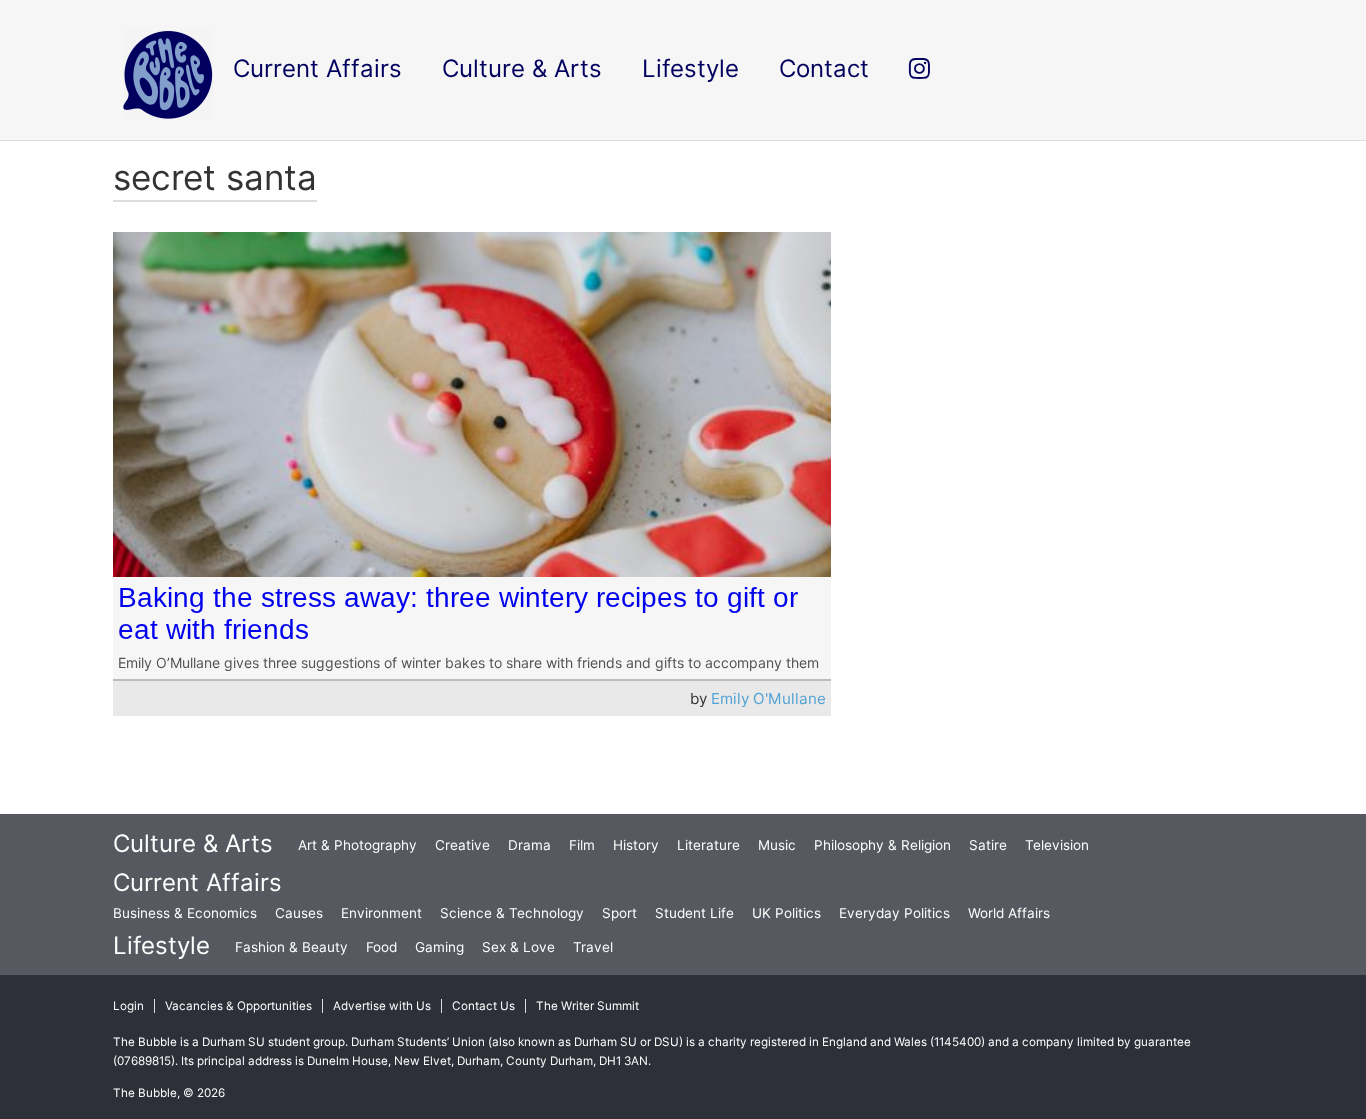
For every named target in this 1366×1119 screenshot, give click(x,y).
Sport (619, 913)
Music (777, 845)
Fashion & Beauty (291, 947)
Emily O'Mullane (768, 698)
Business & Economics (185, 913)
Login (128, 1006)
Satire (988, 845)
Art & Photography (357, 845)
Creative (462, 845)
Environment (381, 913)
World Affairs (1009, 913)
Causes (299, 913)
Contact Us (483, 1006)
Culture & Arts (193, 843)
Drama (529, 845)
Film (582, 845)
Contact (824, 68)
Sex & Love (518, 947)
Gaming (439, 947)
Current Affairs (197, 882)
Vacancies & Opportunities (238, 1006)
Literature (708, 845)
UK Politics (786, 913)
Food (381, 947)
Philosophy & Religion (882, 845)
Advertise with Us (382, 1006)
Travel (593, 947)
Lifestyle (161, 945)
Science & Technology (512, 913)
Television (1057, 845)
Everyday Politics (894, 913)
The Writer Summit (587, 1006)
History (636, 845)
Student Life (694, 913)
